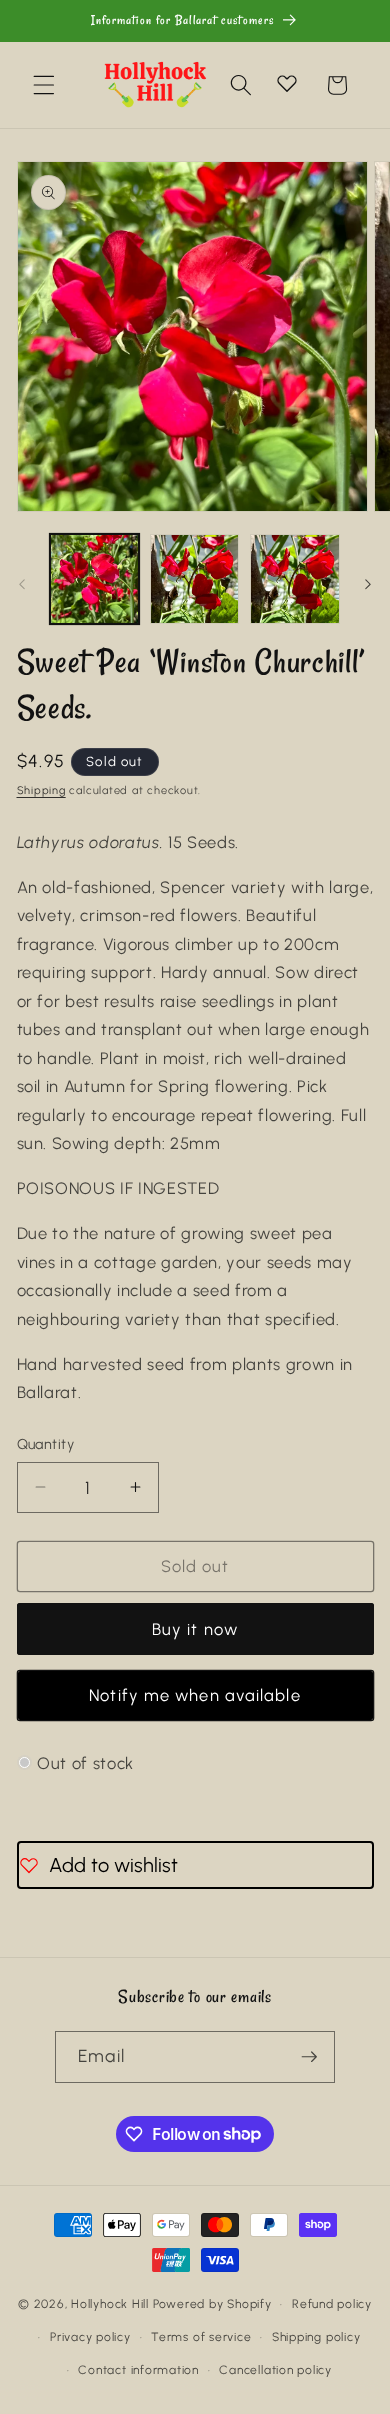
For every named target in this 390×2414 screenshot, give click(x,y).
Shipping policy (316, 2337)
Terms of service (201, 2337)
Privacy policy (90, 2337)
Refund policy (332, 2304)
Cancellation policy (275, 2370)
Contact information (138, 2370)
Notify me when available (194, 1695)
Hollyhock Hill (110, 2304)
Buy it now (195, 1629)
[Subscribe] (309, 2057)
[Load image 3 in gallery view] (294, 578)
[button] (44, 85)
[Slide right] (368, 584)
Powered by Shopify (212, 2304)
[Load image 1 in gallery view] (94, 578)
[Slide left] (22, 584)
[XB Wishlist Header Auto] (287, 83)
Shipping (41, 790)
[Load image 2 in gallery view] (194, 578)
